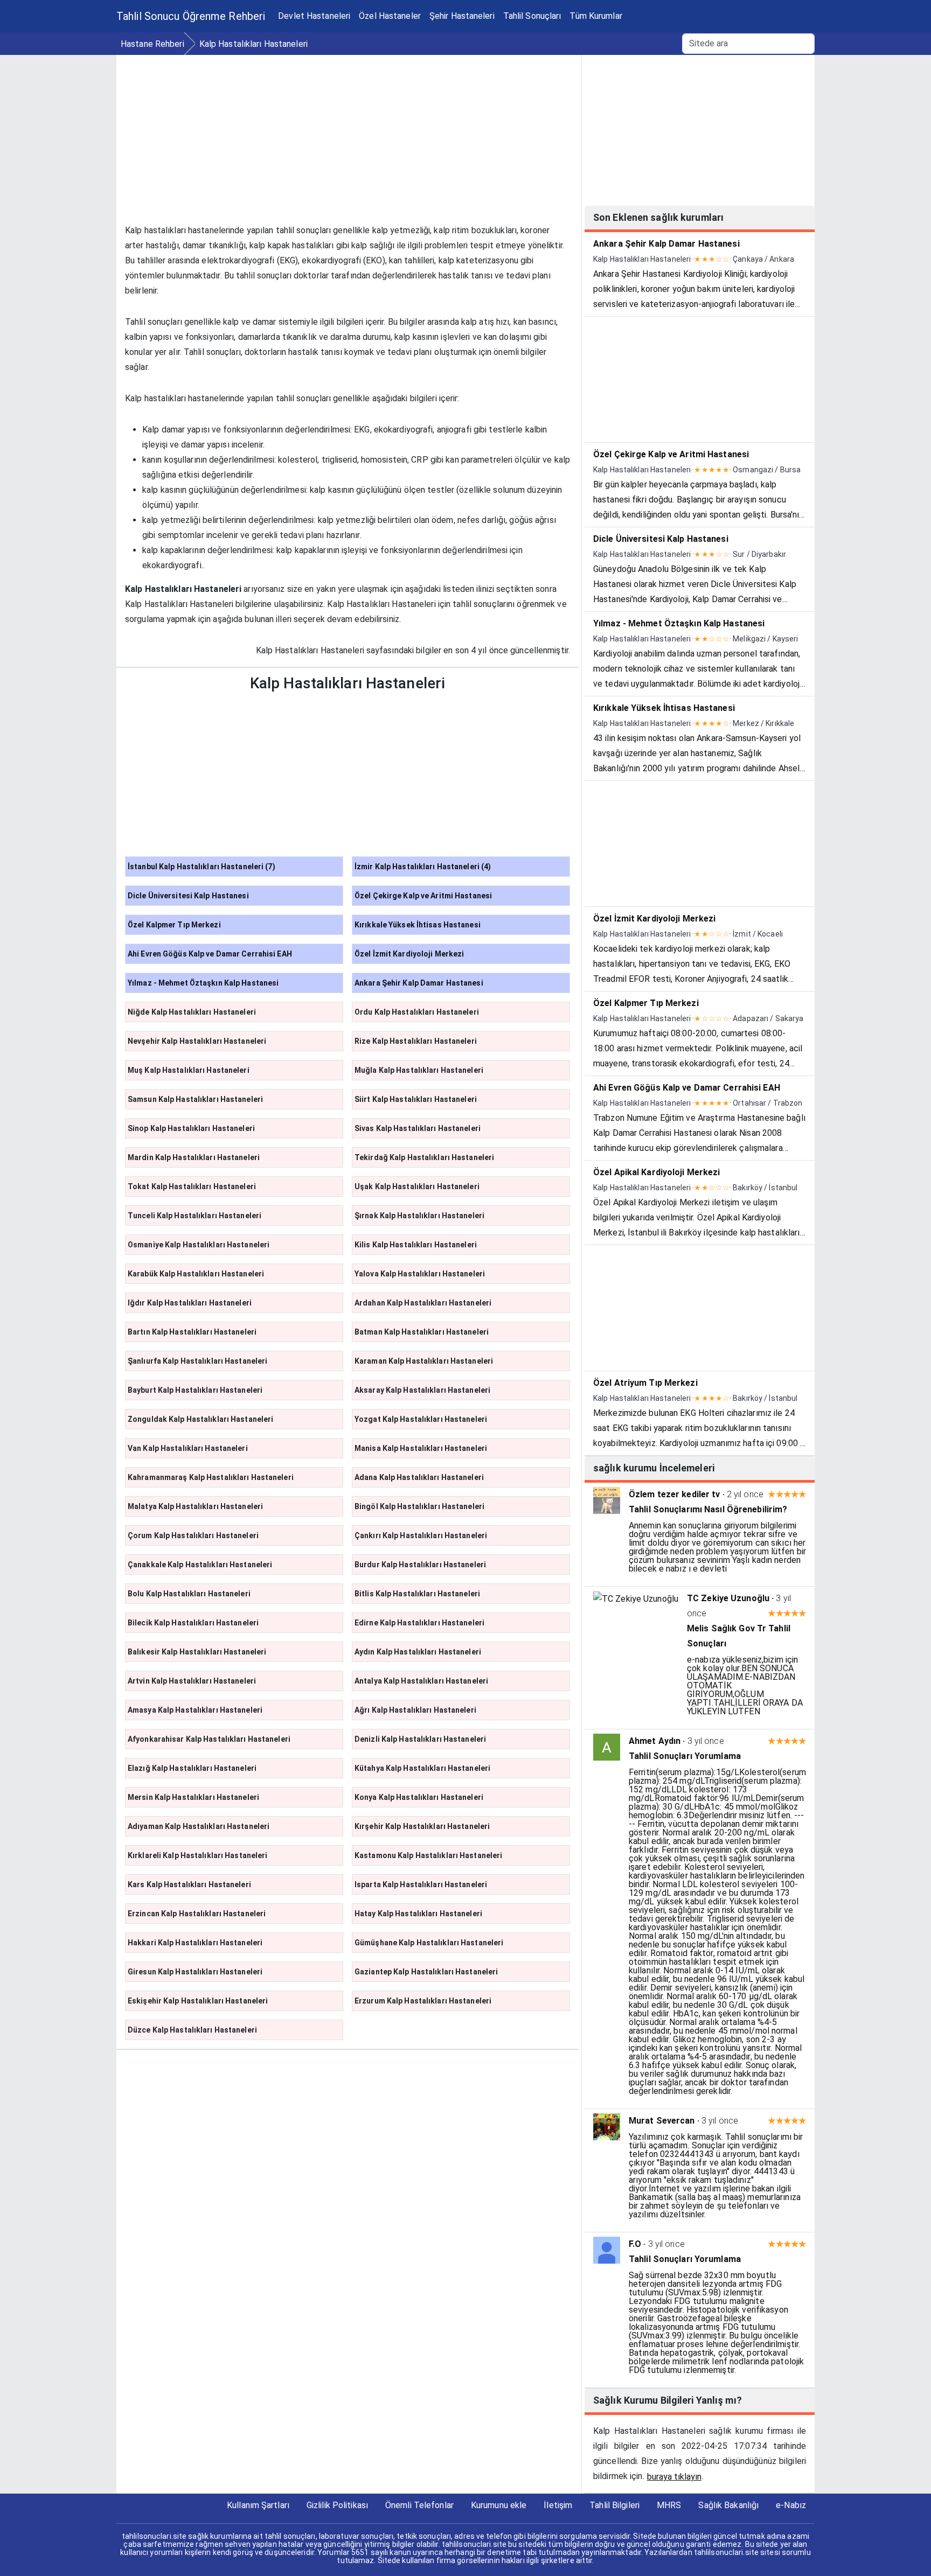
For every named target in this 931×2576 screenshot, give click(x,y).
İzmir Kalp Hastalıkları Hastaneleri (423, 867)
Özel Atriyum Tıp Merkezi (645, 1383)
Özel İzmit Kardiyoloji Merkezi (409, 954)
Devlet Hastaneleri (314, 16)
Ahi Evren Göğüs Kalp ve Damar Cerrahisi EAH (210, 954)
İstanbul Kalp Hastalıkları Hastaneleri (202, 867)
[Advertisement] (348, 130)
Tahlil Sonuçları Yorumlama (685, 1756)
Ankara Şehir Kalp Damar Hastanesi (419, 983)
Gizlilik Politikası (337, 2505)
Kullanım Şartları (258, 2505)
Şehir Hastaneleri (462, 16)
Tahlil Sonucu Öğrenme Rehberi (191, 16)
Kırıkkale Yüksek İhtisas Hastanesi (418, 925)
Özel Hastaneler (390, 16)
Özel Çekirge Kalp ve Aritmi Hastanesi (423, 896)
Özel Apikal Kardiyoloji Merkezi (656, 1172)
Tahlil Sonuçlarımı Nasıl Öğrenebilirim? (708, 1509)
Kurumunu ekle (499, 2505)
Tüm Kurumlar (596, 16)
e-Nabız (791, 2505)
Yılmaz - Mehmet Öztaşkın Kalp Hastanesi (203, 983)
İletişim (558, 2505)
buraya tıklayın (674, 2477)
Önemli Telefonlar (419, 2505)
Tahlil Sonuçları (532, 16)
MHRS (669, 2505)
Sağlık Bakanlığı (728, 2505)
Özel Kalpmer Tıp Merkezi (174, 925)
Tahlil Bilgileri (614, 2505)
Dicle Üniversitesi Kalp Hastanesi (188, 896)
